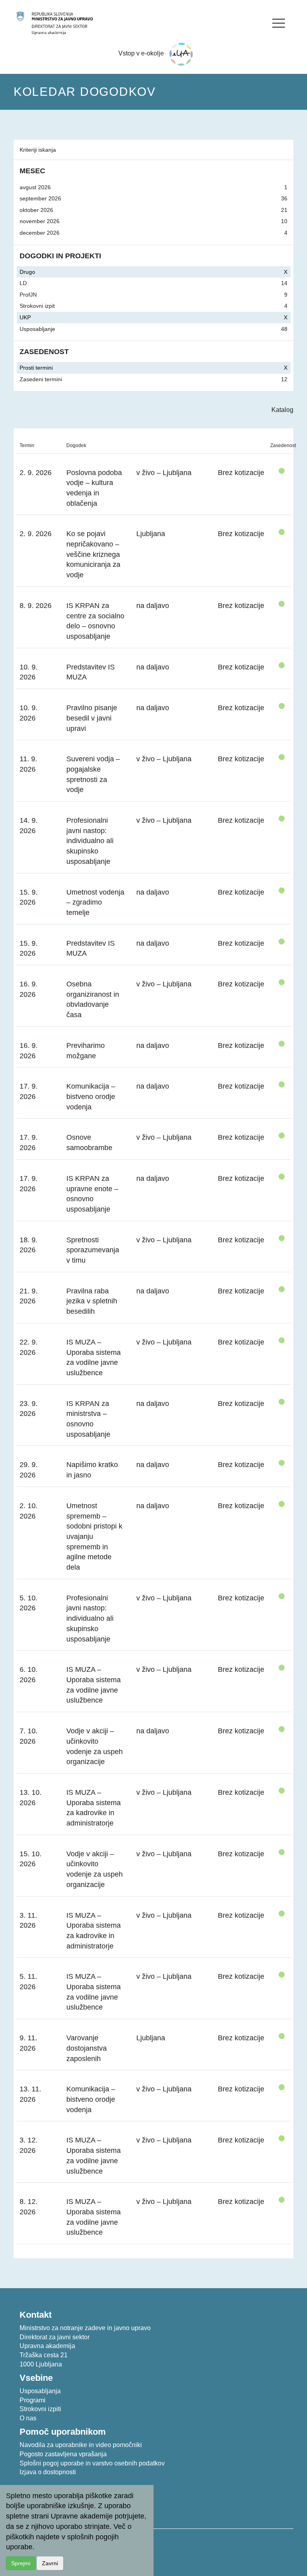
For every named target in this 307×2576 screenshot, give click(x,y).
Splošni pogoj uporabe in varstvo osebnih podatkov (92, 2463)
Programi (33, 2400)
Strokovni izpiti (40, 2409)
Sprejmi (21, 2563)
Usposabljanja (40, 2391)
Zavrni (50, 2563)
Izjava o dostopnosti (48, 2472)
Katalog (282, 410)
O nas (28, 2418)
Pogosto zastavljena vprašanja (63, 2454)
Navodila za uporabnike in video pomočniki (81, 2445)
